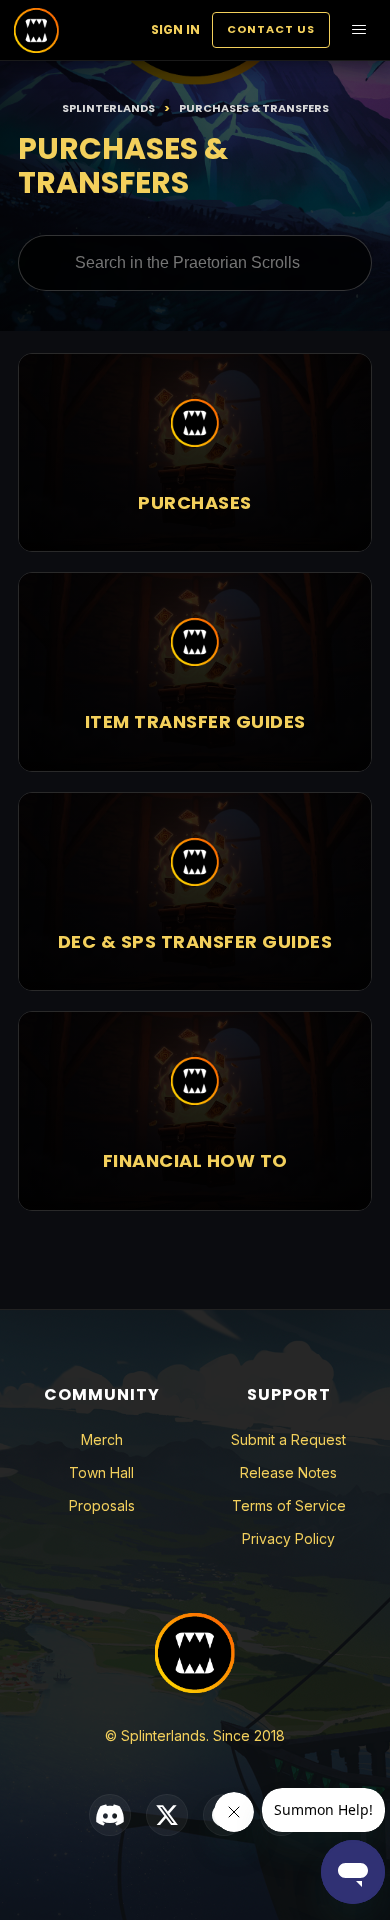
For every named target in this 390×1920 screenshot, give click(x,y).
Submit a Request (288, 1439)
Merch (102, 1439)
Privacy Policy (288, 1538)
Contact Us (271, 29)
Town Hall (101, 1472)
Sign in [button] (175, 29)
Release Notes (288, 1472)
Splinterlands (108, 108)
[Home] (36, 30)
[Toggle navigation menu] (359, 30)
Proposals (102, 1505)
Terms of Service (289, 1505)
